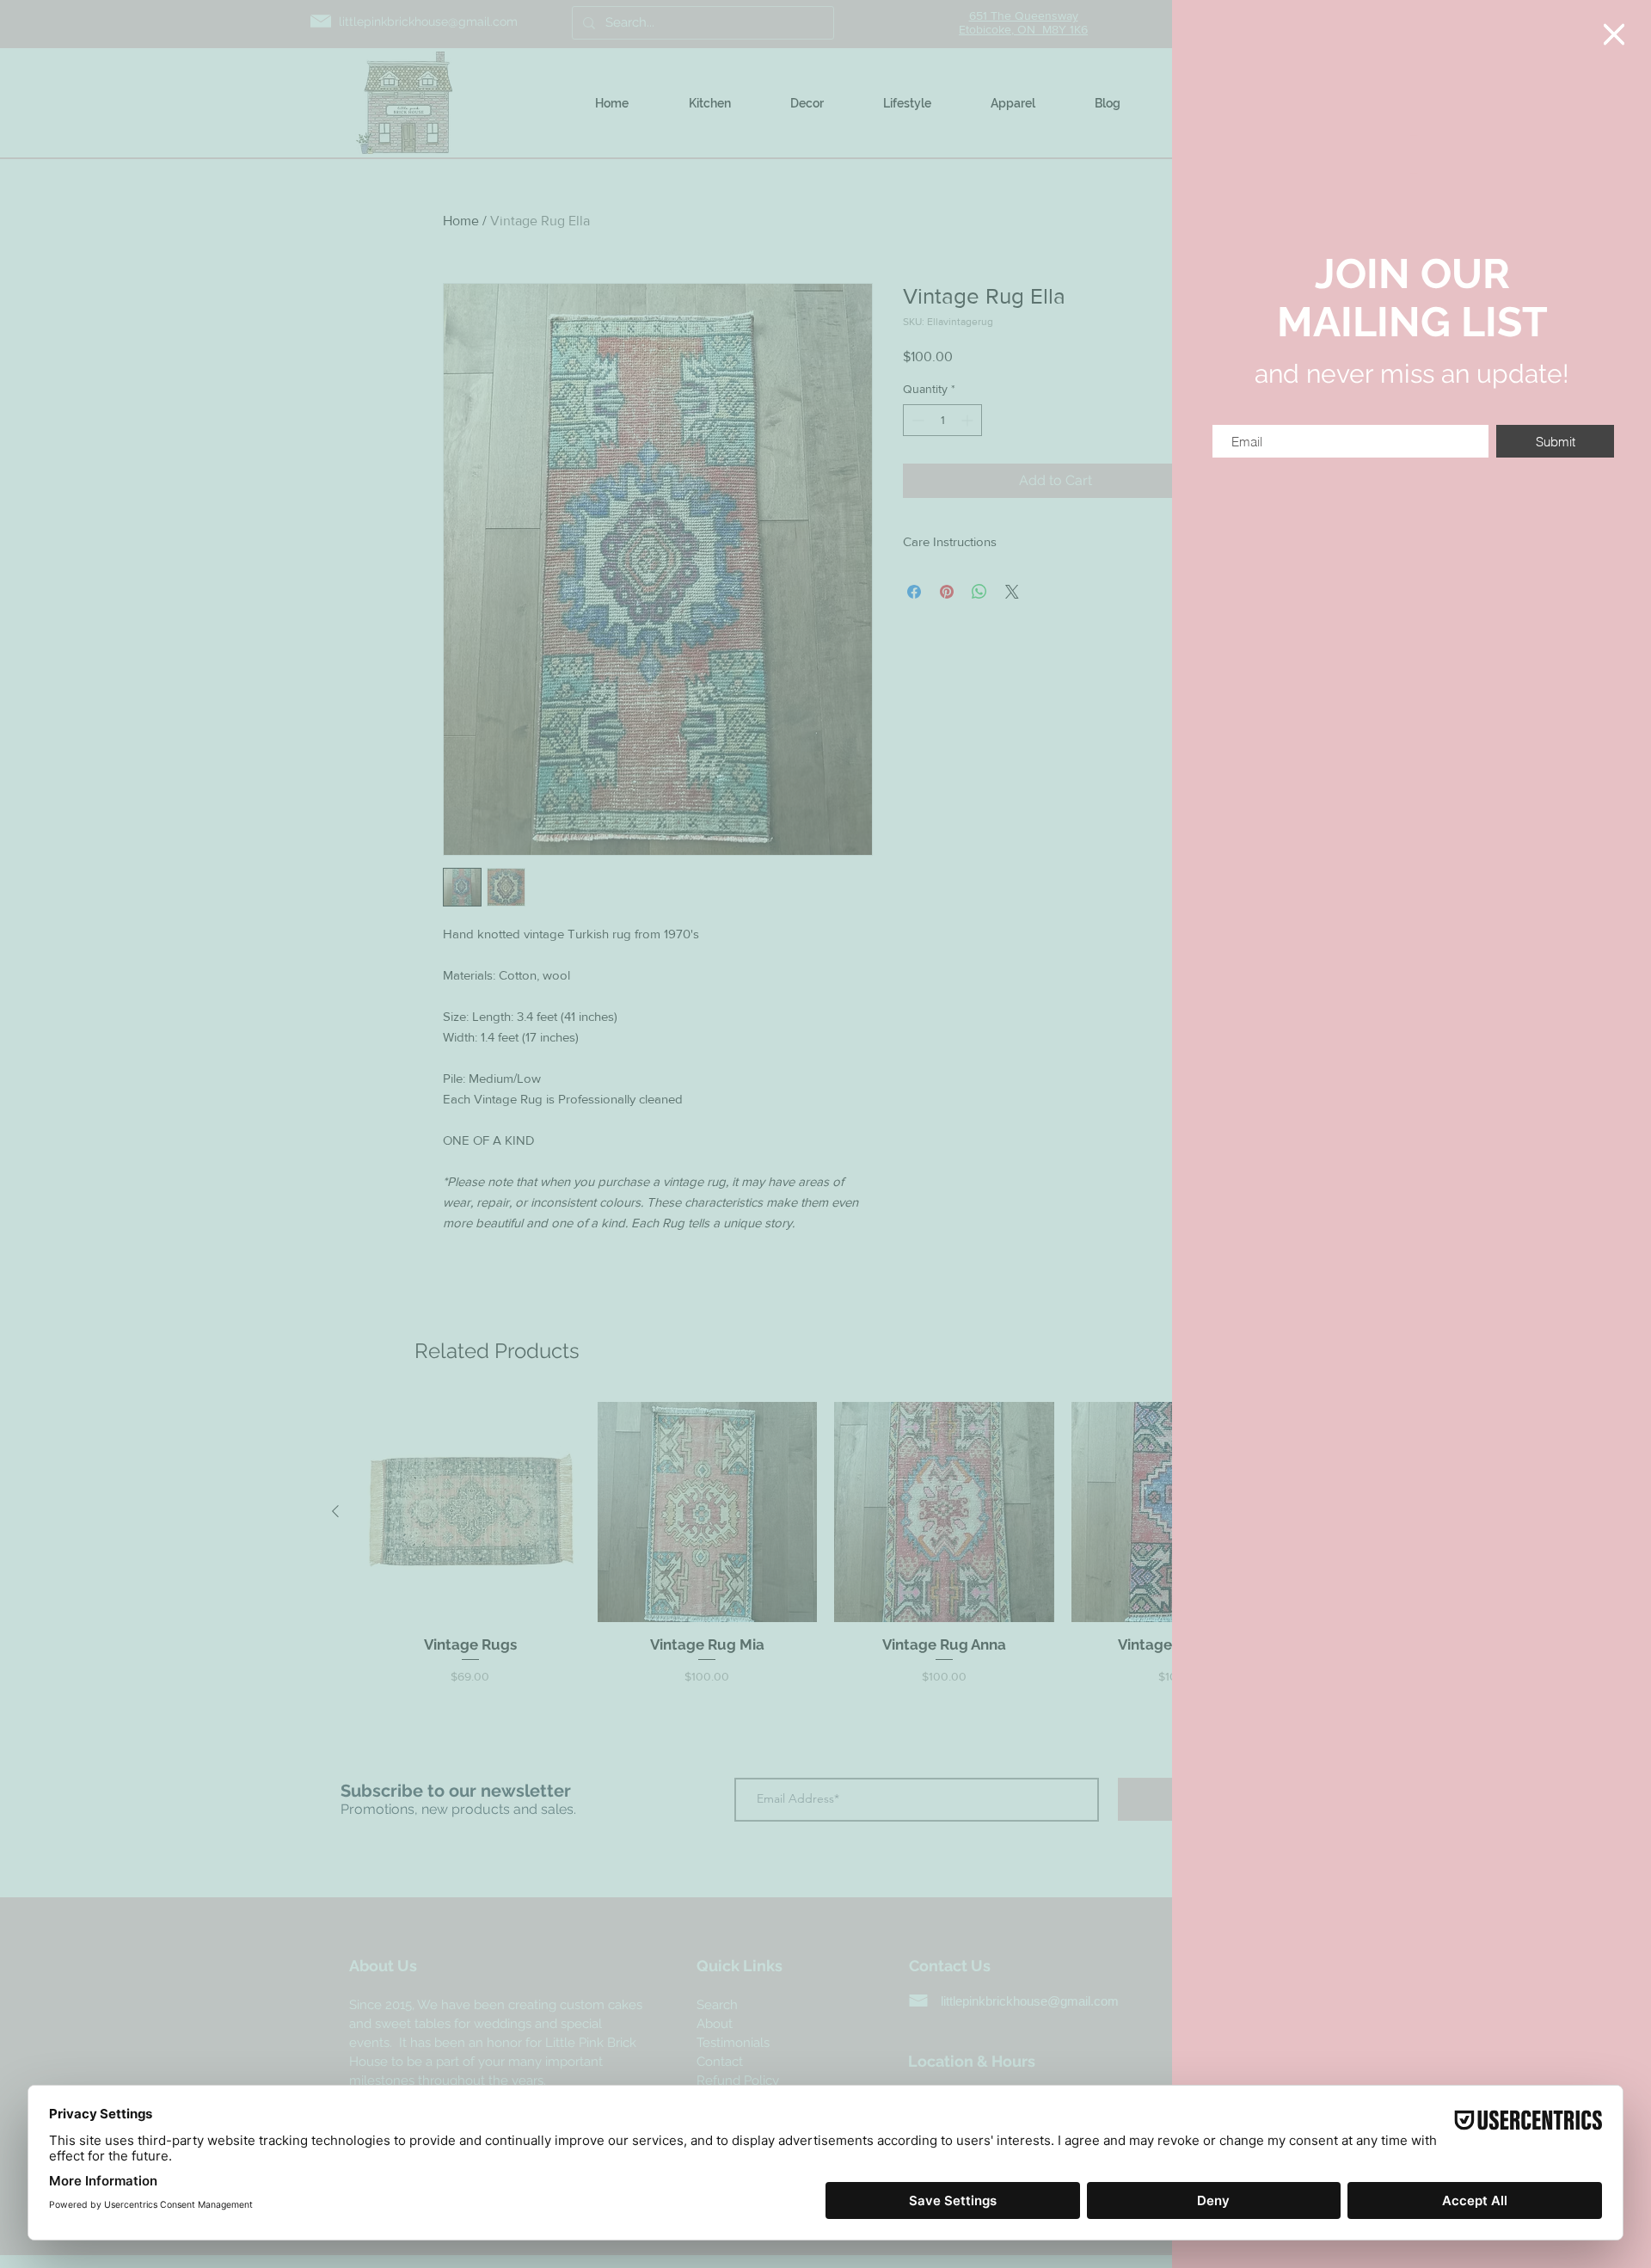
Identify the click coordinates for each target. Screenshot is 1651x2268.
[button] (1614, 34)
